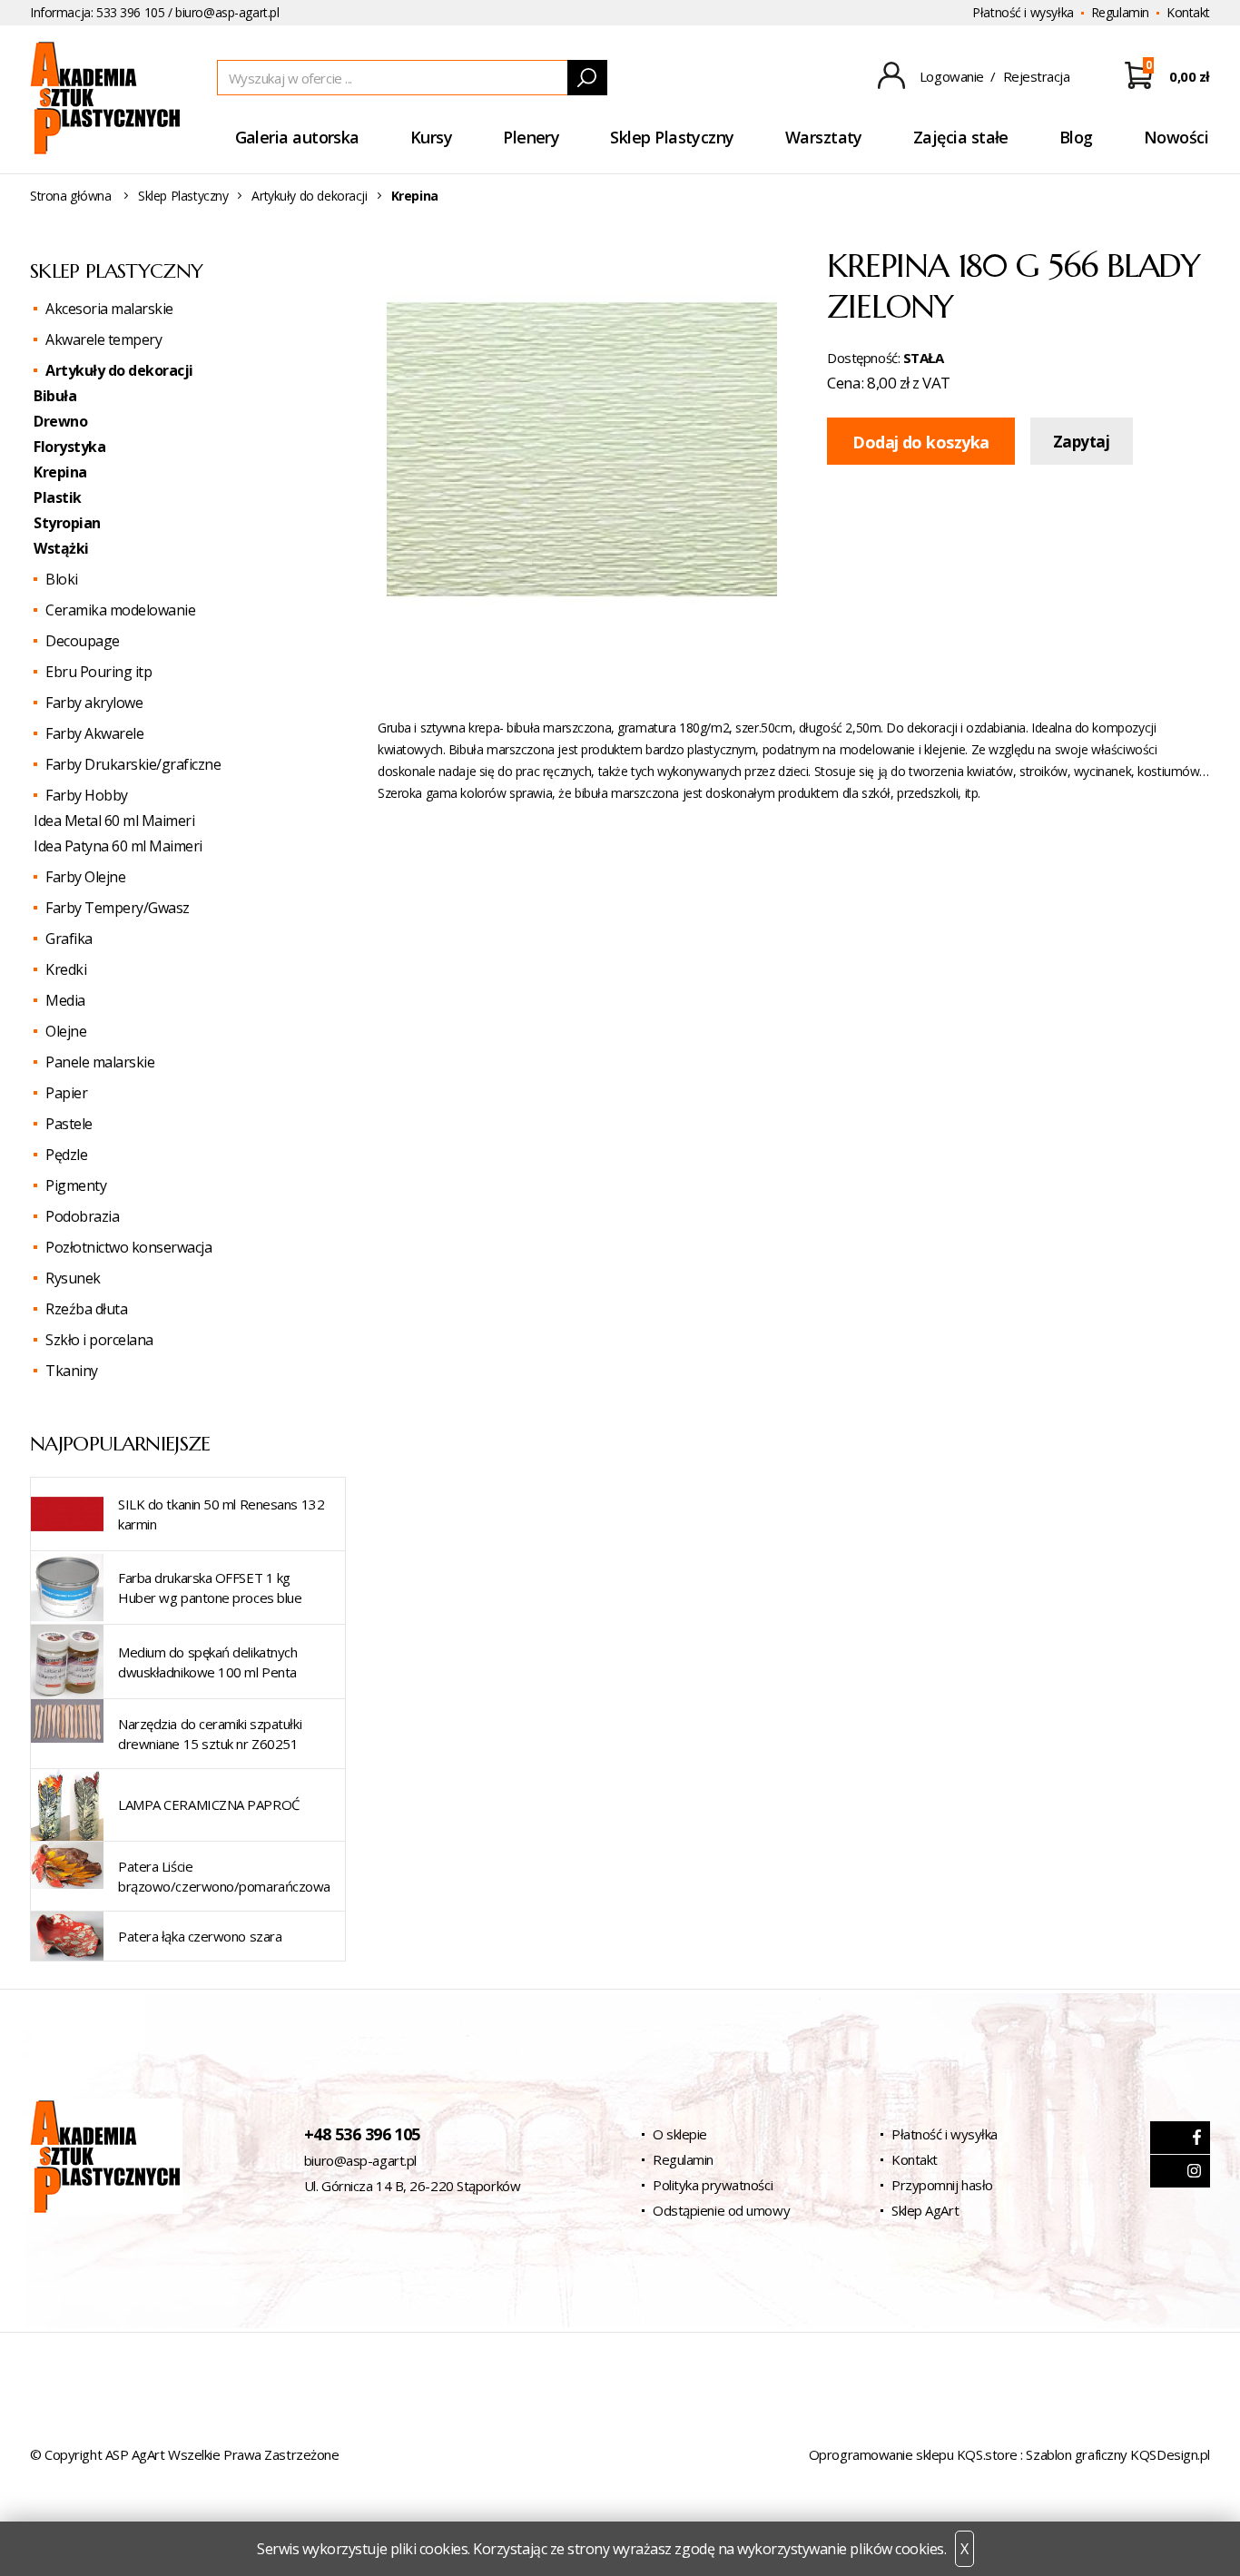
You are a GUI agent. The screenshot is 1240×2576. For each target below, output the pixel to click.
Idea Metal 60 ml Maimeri (114, 821)
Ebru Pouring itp (98, 672)
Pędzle (66, 1155)
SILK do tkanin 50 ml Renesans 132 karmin (221, 1514)
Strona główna (71, 196)
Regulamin (1120, 12)
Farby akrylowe (94, 703)
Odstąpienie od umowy (721, 2210)
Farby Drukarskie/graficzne (133, 764)
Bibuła (55, 396)
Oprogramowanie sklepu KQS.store (913, 2454)
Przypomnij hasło (942, 2185)
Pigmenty (76, 1185)
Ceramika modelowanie (120, 610)
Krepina (60, 472)
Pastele (69, 1124)
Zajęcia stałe (961, 137)
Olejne (66, 1031)
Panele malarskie (100, 1062)
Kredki (66, 969)
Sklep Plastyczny (672, 137)
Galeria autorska (297, 137)
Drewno (60, 421)
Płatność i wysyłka (1023, 12)
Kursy (431, 137)
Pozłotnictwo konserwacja (128, 1247)
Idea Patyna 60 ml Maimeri (118, 846)
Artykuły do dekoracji (309, 196)
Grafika (69, 939)
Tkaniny (72, 1371)
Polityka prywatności (713, 2185)
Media (65, 1000)
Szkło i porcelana (99, 1340)
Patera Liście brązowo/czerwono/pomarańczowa (224, 1876)
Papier (66, 1093)
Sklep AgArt (925, 2210)
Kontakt (1188, 12)
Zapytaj (1082, 442)
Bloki (62, 579)
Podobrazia (82, 1216)
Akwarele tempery (103, 339)
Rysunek (73, 1278)
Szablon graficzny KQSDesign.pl (1118, 2454)
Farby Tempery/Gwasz (118, 908)
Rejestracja (1037, 76)
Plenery (531, 137)
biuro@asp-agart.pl (227, 12)
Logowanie (952, 76)
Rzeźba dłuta (86, 1309)
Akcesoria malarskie (109, 309)
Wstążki (61, 548)
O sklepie (680, 2134)
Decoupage (83, 641)
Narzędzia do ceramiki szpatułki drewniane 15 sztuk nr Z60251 (210, 1734)
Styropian (67, 523)
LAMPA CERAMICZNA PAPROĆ (209, 1804)
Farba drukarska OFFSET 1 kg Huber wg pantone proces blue (210, 1588)
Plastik (58, 497)
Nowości (1176, 137)
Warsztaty (824, 137)
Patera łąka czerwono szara (200, 1936)
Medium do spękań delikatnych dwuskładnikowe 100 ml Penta (207, 1662)
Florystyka (69, 447)
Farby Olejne (85, 877)
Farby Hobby (87, 795)
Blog (1076, 137)
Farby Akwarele (94, 733)
